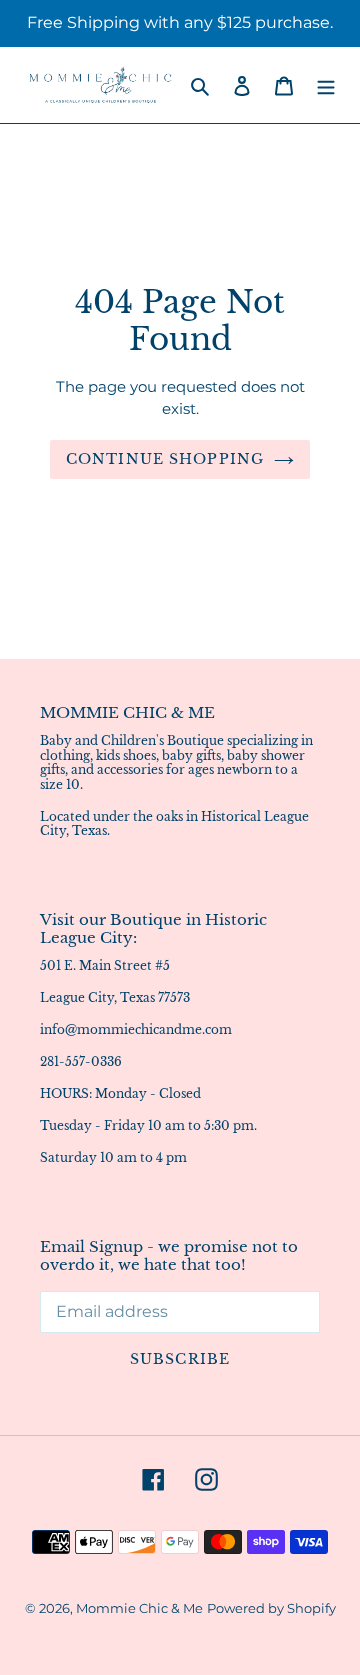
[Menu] (326, 85)
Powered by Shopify (271, 1608)
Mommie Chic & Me (139, 1608)
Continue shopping (165, 459)
